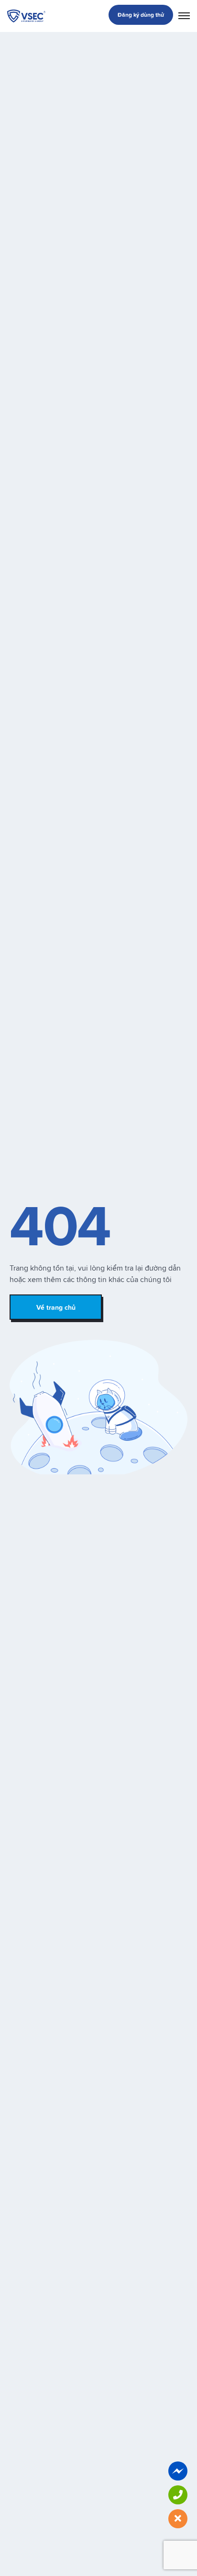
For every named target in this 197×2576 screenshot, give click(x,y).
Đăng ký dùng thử (141, 15)
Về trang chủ (56, 1307)
